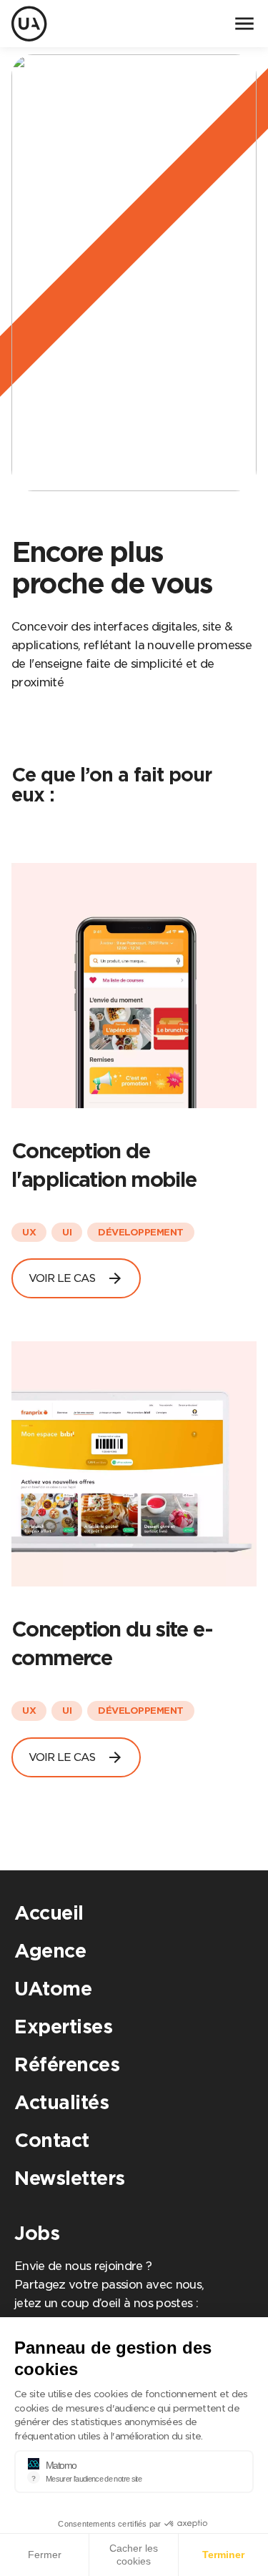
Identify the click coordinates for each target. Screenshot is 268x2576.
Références (67, 2064)
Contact (52, 2140)
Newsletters (70, 2178)
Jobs (37, 2233)
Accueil (49, 1913)
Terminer (223, 2555)
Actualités (61, 2102)
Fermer (45, 2555)
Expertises (63, 2027)
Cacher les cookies (134, 2555)
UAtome (53, 1989)
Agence (50, 1951)
